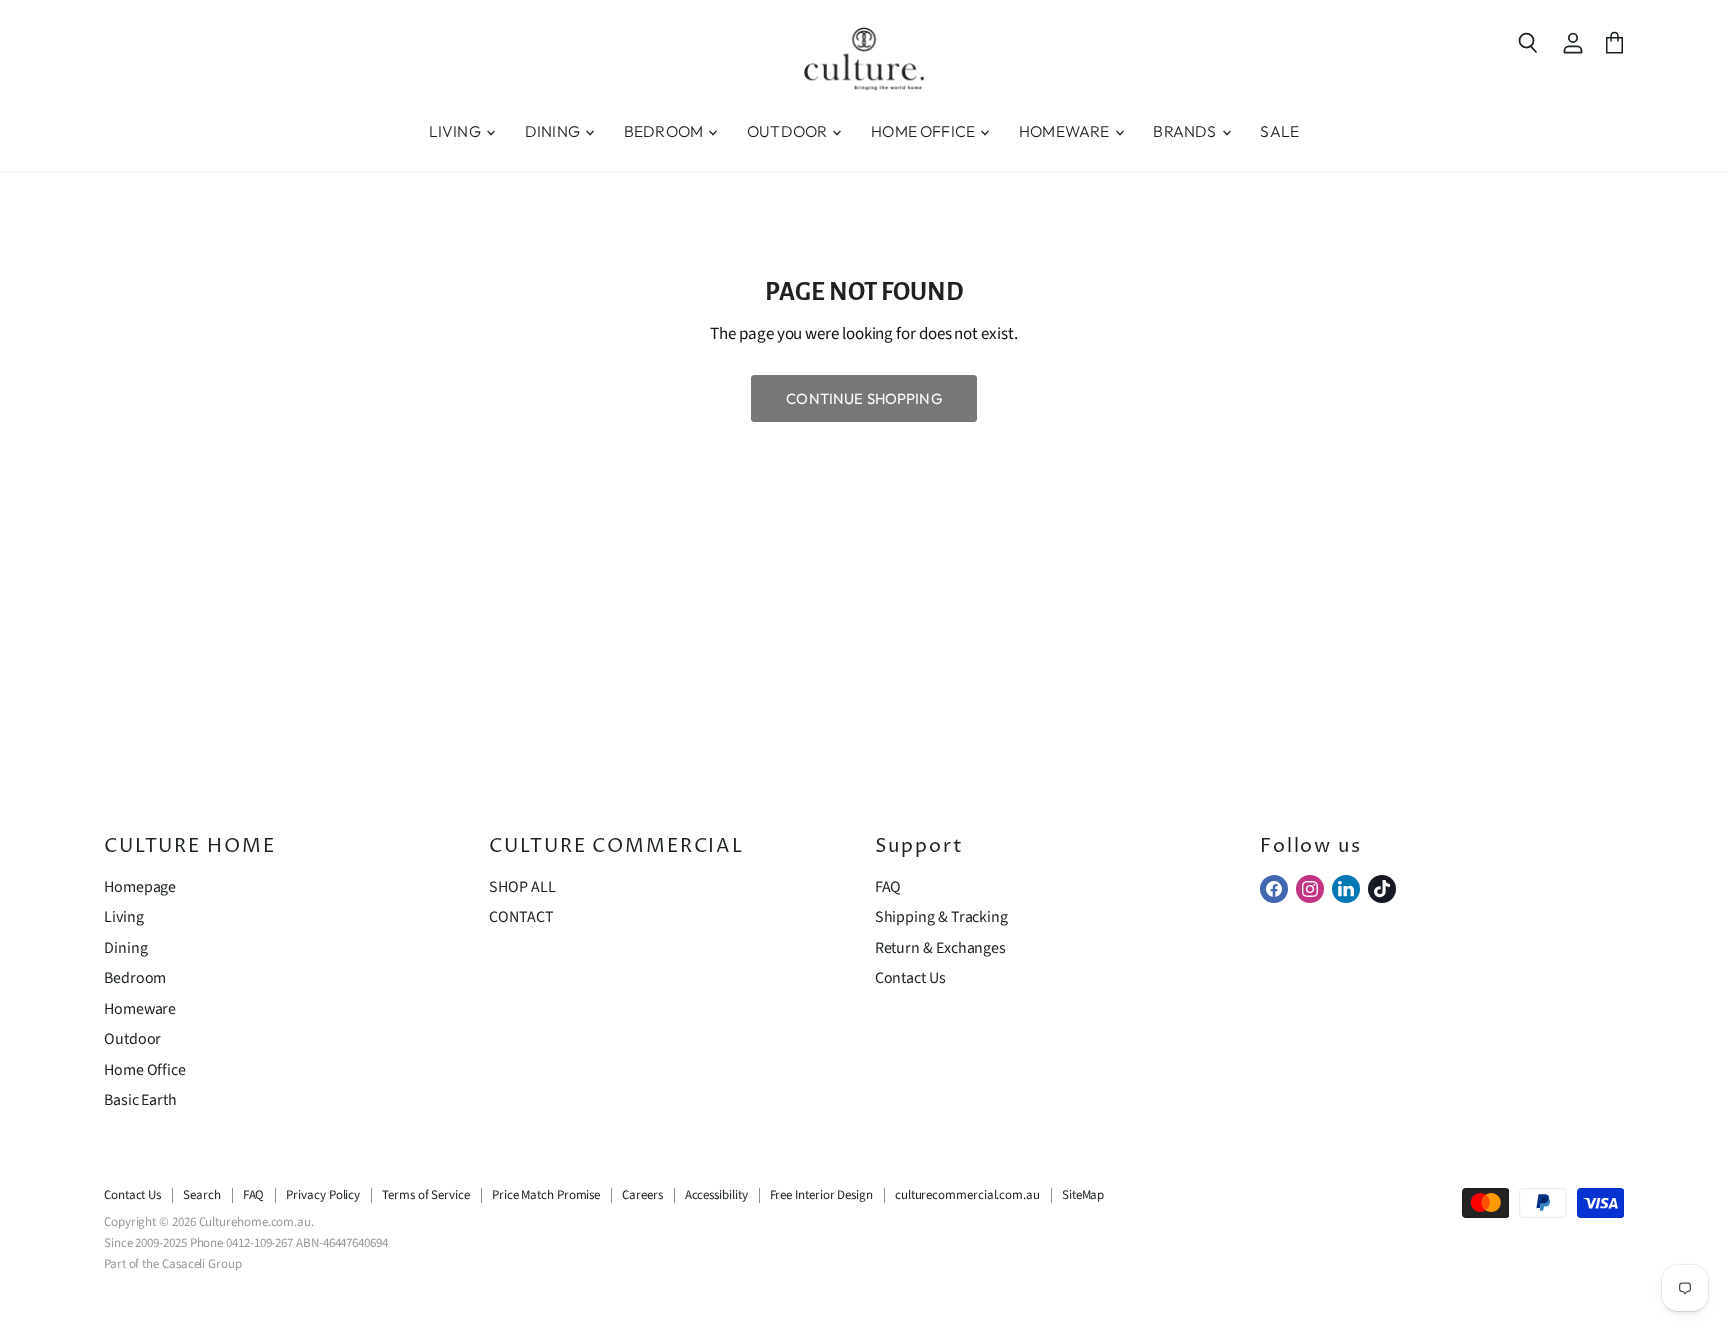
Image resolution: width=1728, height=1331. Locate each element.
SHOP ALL (522, 887)
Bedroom (135, 978)
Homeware (140, 1009)
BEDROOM (665, 131)
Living (124, 917)
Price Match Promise (546, 1195)
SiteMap (1083, 1195)
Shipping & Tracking (941, 917)
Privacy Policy (323, 1195)
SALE (1279, 131)
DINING (554, 131)
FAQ (888, 887)
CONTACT (521, 917)
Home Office (145, 1070)
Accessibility (716, 1195)
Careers (642, 1195)
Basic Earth (140, 1100)
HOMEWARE (1065, 131)
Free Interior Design (821, 1195)
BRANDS (1186, 131)
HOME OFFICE (924, 131)
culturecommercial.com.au (967, 1195)
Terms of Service (426, 1195)
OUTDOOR (788, 131)
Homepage (140, 887)
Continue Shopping (864, 398)
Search (202, 1195)
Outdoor (132, 1039)
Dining (126, 948)
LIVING (456, 131)
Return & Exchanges (940, 948)
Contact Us (910, 978)
